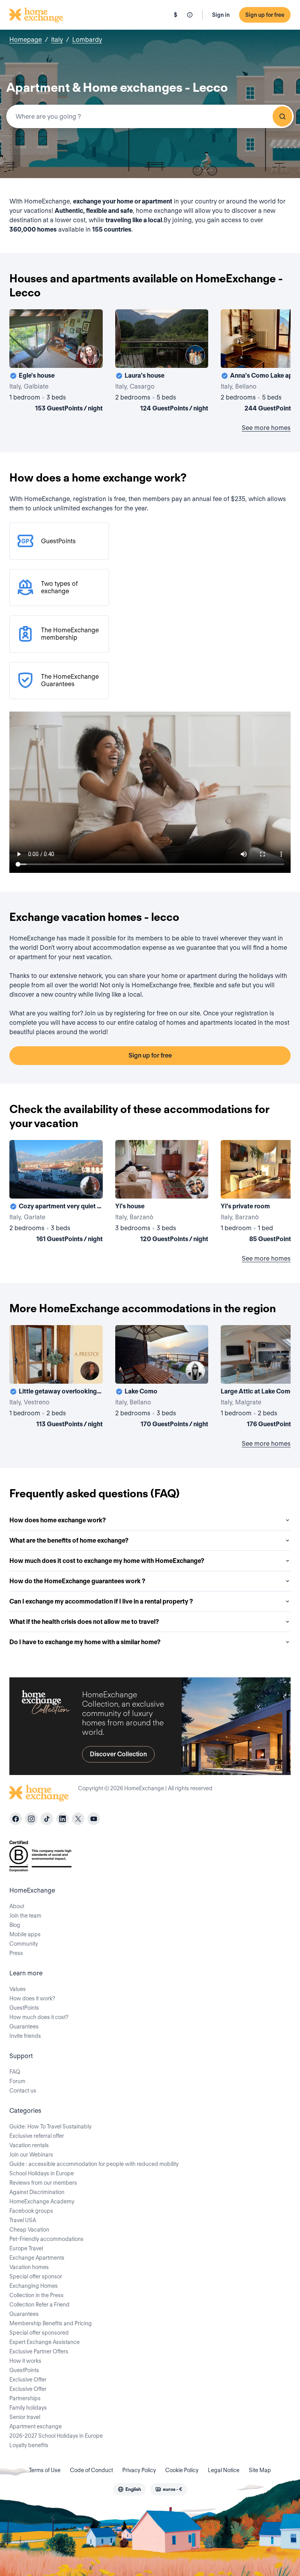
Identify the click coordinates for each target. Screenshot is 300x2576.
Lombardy (87, 40)
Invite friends (25, 2036)
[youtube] (94, 1819)
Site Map (260, 2470)
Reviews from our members (43, 2183)
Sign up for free (265, 15)
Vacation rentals (29, 2145)
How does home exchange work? (58, 1520)
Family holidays (28, 2408)
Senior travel (25, 2417)
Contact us (23, 2091)
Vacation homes (29, 2267)
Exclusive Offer (28, 2380)
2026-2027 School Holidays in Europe (56, 2436)
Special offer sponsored (39, 2333)
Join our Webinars (31, 2155)
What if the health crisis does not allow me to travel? (84, 1622)
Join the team (25, 1916)
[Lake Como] (162, 1378)
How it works (25, 2361)
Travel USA (23, 2220)
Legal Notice (224, 2470)
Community (24, 1944)
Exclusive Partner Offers (39, 2351)
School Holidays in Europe (42, 2173)
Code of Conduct (91, 2470)
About (17, 1906)
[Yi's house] (162, 1193)
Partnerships (25, 2398)
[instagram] (31, 1819)
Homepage (26, 40)
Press (16, 1953)
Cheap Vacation (29, 2230)
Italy (57, 40)
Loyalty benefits (29, 2445)
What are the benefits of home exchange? (69, 1540)
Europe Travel (26, 2248)
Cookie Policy (182, 2470)
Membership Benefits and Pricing (51, 2323)
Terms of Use (45, 2470)
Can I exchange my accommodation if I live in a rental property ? (101, 1601)
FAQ (15, 2072)
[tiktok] (47, 1819)
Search (282, 116)
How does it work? (32, 1998)
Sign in (221, 15)
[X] (78, 1819)
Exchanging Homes (34, 2286)
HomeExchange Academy (42, 2201)
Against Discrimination (37, 2192)
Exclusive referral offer (37, 2136)
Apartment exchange (36, 2426)
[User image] (90, 355)
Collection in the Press (37, 2295)
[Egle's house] (56, 362)
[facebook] (16, 1819)
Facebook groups (31, 2211)
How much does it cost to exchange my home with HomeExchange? (107, 1561)
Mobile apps (25, 1934)
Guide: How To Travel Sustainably (50, 2126)
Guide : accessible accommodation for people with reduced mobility (94, 2164)
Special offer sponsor (36, 2276)
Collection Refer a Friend (39, 2305)
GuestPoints (24, 2008)
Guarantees (24, 2027)
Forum (17, 2081)
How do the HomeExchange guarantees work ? (77, 1581)
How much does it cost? (39, 2017)
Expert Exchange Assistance (45, 2342)
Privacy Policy (139, 2470)
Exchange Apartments (37, 2258)
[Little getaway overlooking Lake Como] (56, 1378)
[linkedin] (62, 1819)
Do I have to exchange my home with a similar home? (85, 1642)
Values (18, 1989)
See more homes (266, 428)
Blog (15, 1925)
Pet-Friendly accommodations (46, 2239)
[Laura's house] (162, 362)
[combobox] (150, 116)
